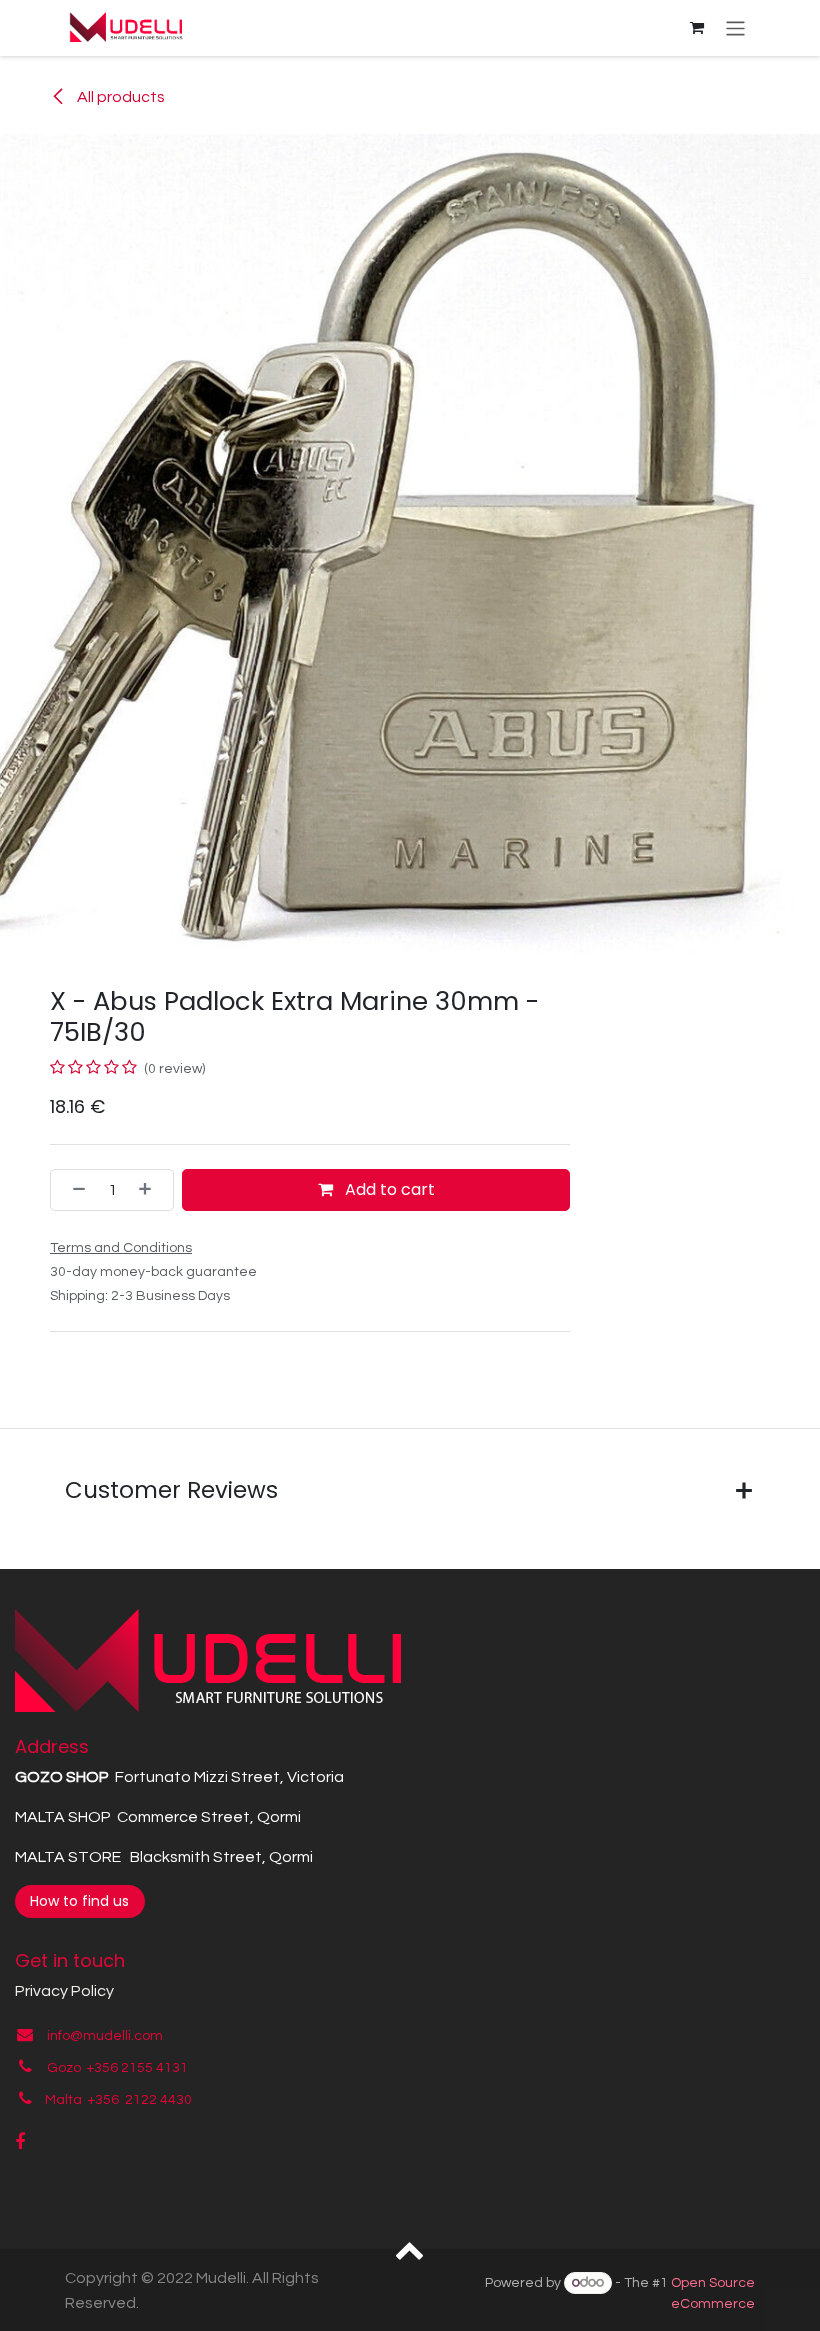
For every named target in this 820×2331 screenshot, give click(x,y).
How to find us (79, 1901)
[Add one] (151, 1190)
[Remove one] (73, 1190)
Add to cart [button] (388, 1189)
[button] (410, 2249)
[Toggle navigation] (735, 27)
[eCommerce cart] (697, 28)
